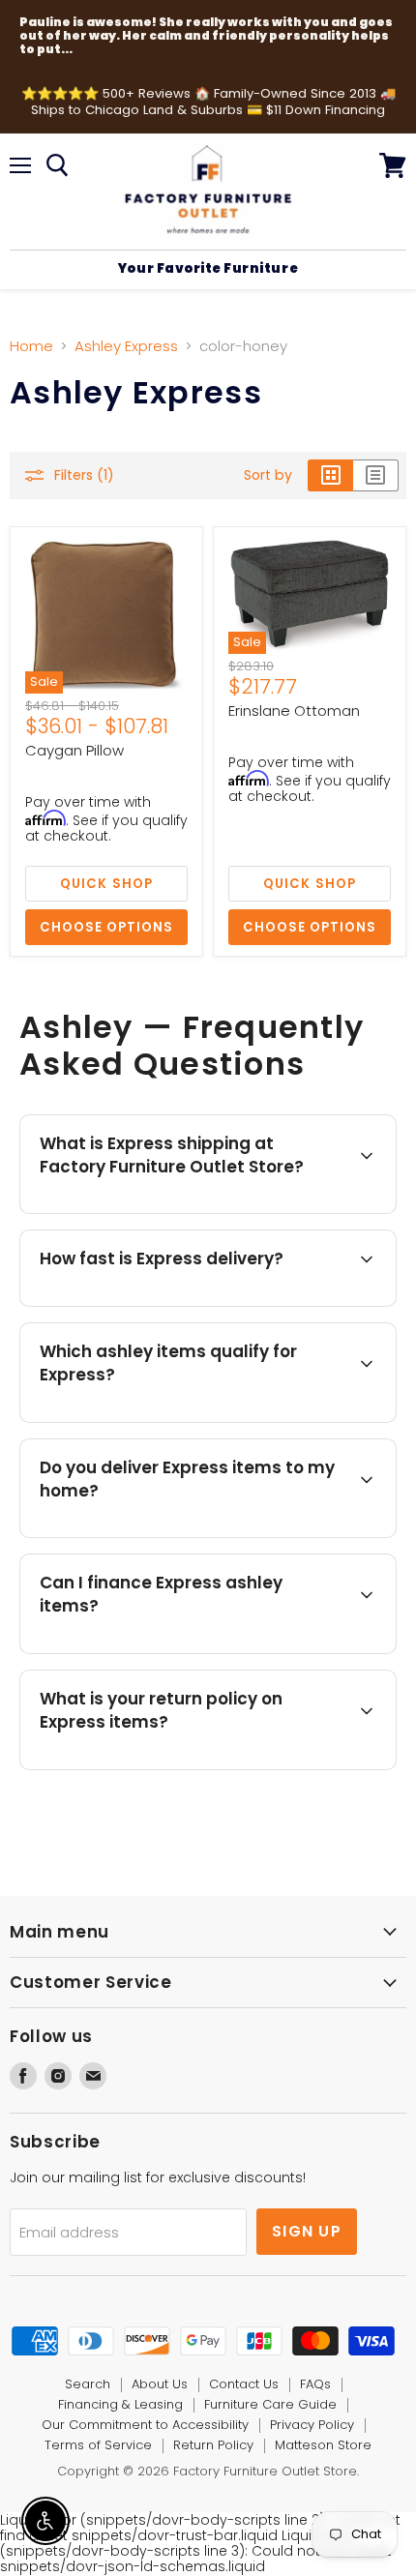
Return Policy (213, 2445)
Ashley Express (126, 346)
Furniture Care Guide (270, 2404)
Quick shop (106, 884)
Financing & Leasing (120, 2404)
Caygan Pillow (74, 750)
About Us (160, 2384)
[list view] (376, 475)
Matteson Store (323, 2445)
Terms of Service (98, 2445)
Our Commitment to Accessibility (145, 2425)
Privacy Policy (312, 2425)
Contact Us (244, 2384)
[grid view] (330, 475)
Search (88, 2384)
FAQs (315, 2384)
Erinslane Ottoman (294, 711)
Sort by (268, 475)
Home (31, 346)
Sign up (307, 2231)
